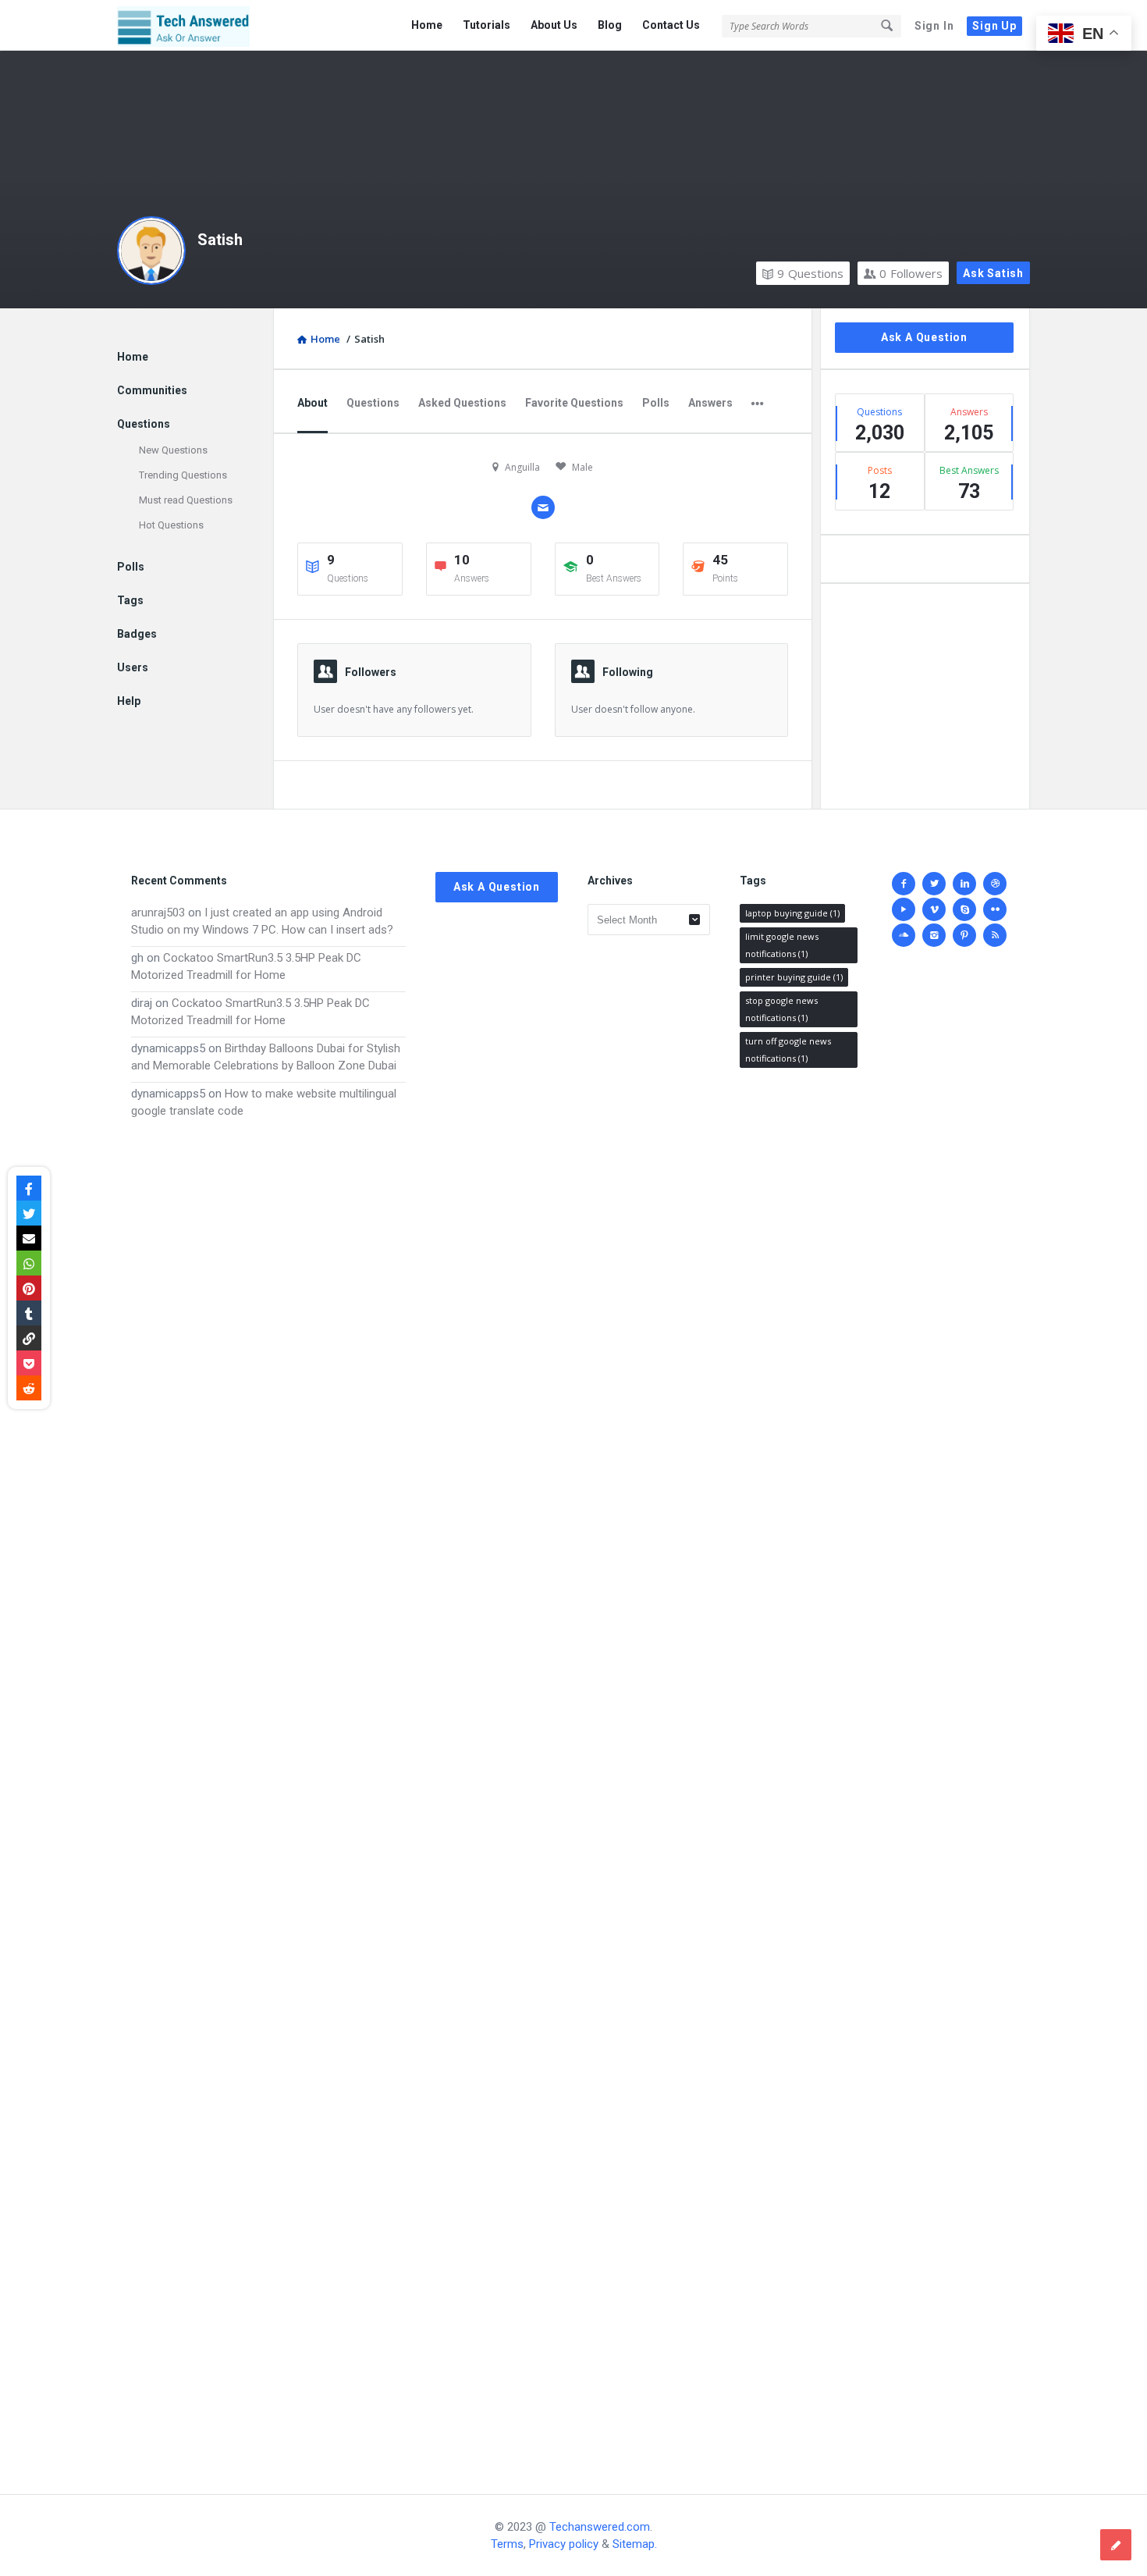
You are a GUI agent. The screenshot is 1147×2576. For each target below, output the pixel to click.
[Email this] (29, 1238)
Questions (810, 273)
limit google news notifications (782, 945)
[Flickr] (995, 909)
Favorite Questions (574, 403)
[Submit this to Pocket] (29, 1363)
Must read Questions (186, 500)
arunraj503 (158, 913)
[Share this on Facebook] (29, 1188)
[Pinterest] (964, 935)
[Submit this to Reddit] (29, 1388)
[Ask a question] (1116, 2545)
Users (133, 667)
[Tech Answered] (195, 25)
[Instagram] (934, 935)
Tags (130, 600)
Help (129, 701)
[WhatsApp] (29, 1263)
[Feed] (995, 935)
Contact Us (671, 25)
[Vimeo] (934, 909)
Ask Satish (993, 273)
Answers (710, 403)
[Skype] (964, 909)
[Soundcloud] (904, 935)
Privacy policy (564, 2544)
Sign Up (994, 26)
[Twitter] (934, 884)
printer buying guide (794, 977)
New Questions (173, 450)
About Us (554, 25)
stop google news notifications (781, 1009)
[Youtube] (904, 909)
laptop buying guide (792, 913)
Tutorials (486, 25)
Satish (220, 240)
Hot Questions (171, 525)
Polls (656, 403)
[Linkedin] (964, 884)
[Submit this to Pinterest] (29, 1288)
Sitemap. (635, 2544)
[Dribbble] (995, 884)
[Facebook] (904, 884)
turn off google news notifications (788, 1050)
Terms (507, 2544)
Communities (152, 390)
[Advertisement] (268, 1791)
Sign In (934, 26)
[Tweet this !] (29, 1213)
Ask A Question (924, 337)
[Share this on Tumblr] (29, 1313)
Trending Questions (183, 475)
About (312, 403)
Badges (137, 634)
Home (427, 25)
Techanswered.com (600, 2527)
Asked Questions (462, 403)
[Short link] (29, 1338)
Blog (610, 25)
